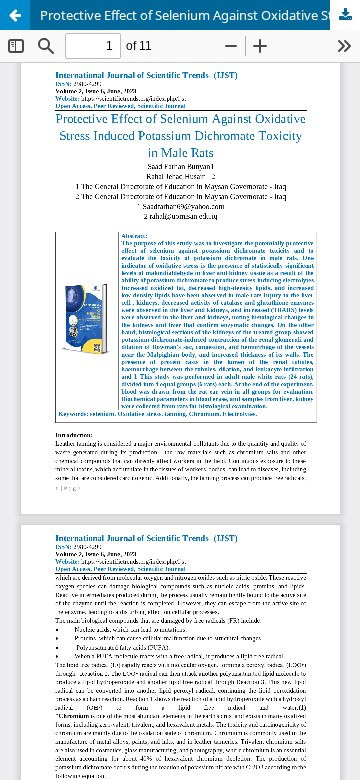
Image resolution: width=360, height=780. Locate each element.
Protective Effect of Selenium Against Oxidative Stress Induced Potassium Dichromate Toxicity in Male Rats (200, 15)
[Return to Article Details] (15, 15)
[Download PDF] (345, 15)
